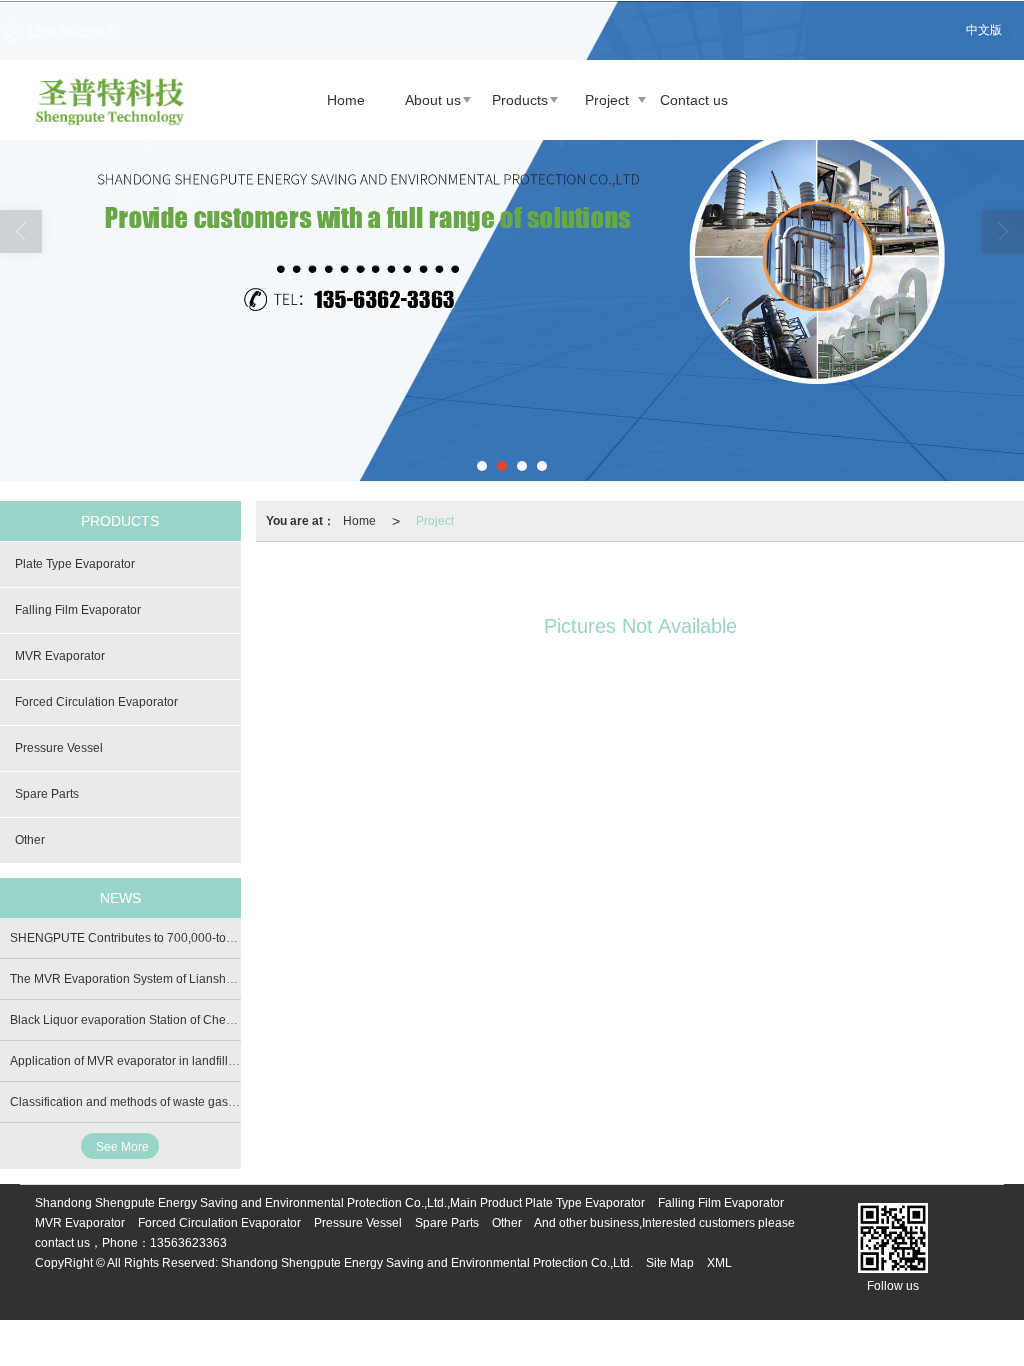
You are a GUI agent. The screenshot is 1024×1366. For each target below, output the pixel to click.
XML (719, 1263)
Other (30, 840)
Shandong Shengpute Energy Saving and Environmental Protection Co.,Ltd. (427, 1263)
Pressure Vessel (59, 748)
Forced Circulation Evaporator (96, 702)
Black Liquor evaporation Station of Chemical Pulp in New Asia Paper (198, 1020)
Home (346, 100)
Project (607, 100)
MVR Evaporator (60, 656)
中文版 (984, 30)
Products (520, 100)
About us (433, 100)
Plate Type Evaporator (75, 564)
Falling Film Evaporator (78, 610)
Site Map (670, 1263)
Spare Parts (47, 794)
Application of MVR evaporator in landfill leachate (144, 1061)
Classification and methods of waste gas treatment (146, 1102)
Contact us (694, 100)
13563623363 (188, 1243)
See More (122, 1147)
